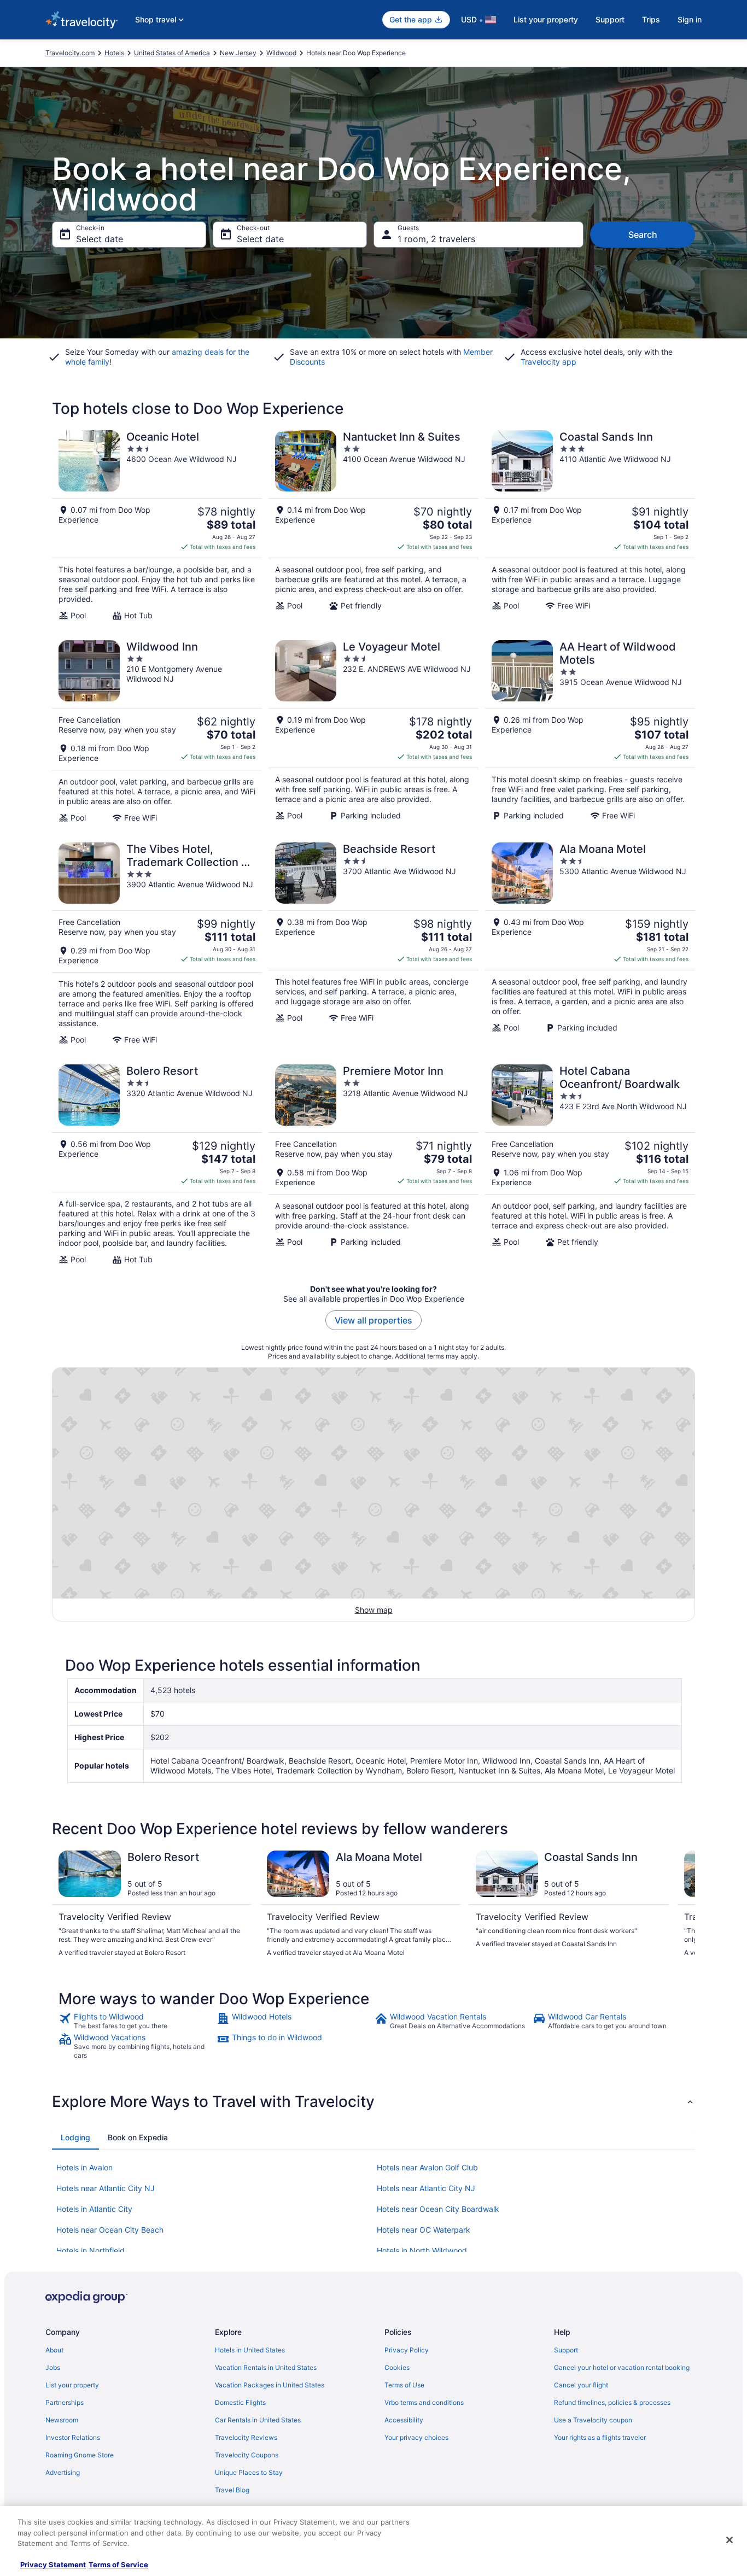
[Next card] (682, 1904)
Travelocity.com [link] (70, 53)
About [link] (54, 2350)
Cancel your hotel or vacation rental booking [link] (622, 2367)
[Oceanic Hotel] (157, 525)
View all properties (373, 1320)
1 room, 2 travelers (436, 239)
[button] (373, 2101)
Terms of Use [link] (404, 2385)
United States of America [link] (172, 53)
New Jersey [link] (238, 53)
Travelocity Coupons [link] (247, 2455)
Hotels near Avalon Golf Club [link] (427, 2167)
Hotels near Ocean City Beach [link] (110, 2230)
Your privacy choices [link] (416, 2437)
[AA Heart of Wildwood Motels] (590, 731)
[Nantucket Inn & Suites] (373, 525)
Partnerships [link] (65, 2402)
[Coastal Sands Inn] (590, 525)
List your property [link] (72, 2385)
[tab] (75, 2138)
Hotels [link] (114, 53)
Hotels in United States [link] (250, 2350)
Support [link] (566, 2350)
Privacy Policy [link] (407, 2350)
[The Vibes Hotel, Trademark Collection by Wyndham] (157, 944)
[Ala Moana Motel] (590, 944)
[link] (136, 2021)
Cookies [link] (397, 2367)
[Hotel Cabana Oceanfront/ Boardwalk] (590, 1164)
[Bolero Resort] (157, 1164)
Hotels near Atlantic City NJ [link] (106, 2188)
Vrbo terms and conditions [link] (424, 2402)
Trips (651, 19)
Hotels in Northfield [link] (91, 2250)
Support (610, 19)
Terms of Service (118, 2565)
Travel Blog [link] (232, 2490)
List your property (546, 19)
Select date (100, 239)
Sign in (690, 19)
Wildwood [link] (281, 53)
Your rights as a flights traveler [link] (600, 2437)
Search (643, 235)
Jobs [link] (53, 2367)
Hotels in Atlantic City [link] (94, 2209)
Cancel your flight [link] (581, 2385)
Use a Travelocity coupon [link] (593, 2420)
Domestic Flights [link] (240, 2402)
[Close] (730, 2540)
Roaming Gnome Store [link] (80, 2455)
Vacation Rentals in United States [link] (266, 2367)
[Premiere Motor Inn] (373, 1164)
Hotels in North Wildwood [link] (422, 2250)
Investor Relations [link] (73, 2437)
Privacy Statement (53, 2565)
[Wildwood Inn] (157, 731)
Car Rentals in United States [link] (258, 2420)
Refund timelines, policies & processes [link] (612, 2402)
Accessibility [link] (404, 2420)
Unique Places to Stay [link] (249, 2472)
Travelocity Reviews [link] (246, 2437)
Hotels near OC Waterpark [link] (424, 2230)
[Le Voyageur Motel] (373, 731)
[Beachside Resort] (373, 944)
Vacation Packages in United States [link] (270, 2385)
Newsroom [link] (62, 2420)
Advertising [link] (63, 2472)
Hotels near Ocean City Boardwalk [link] (438, 2209)
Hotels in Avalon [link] (84, 2167)
